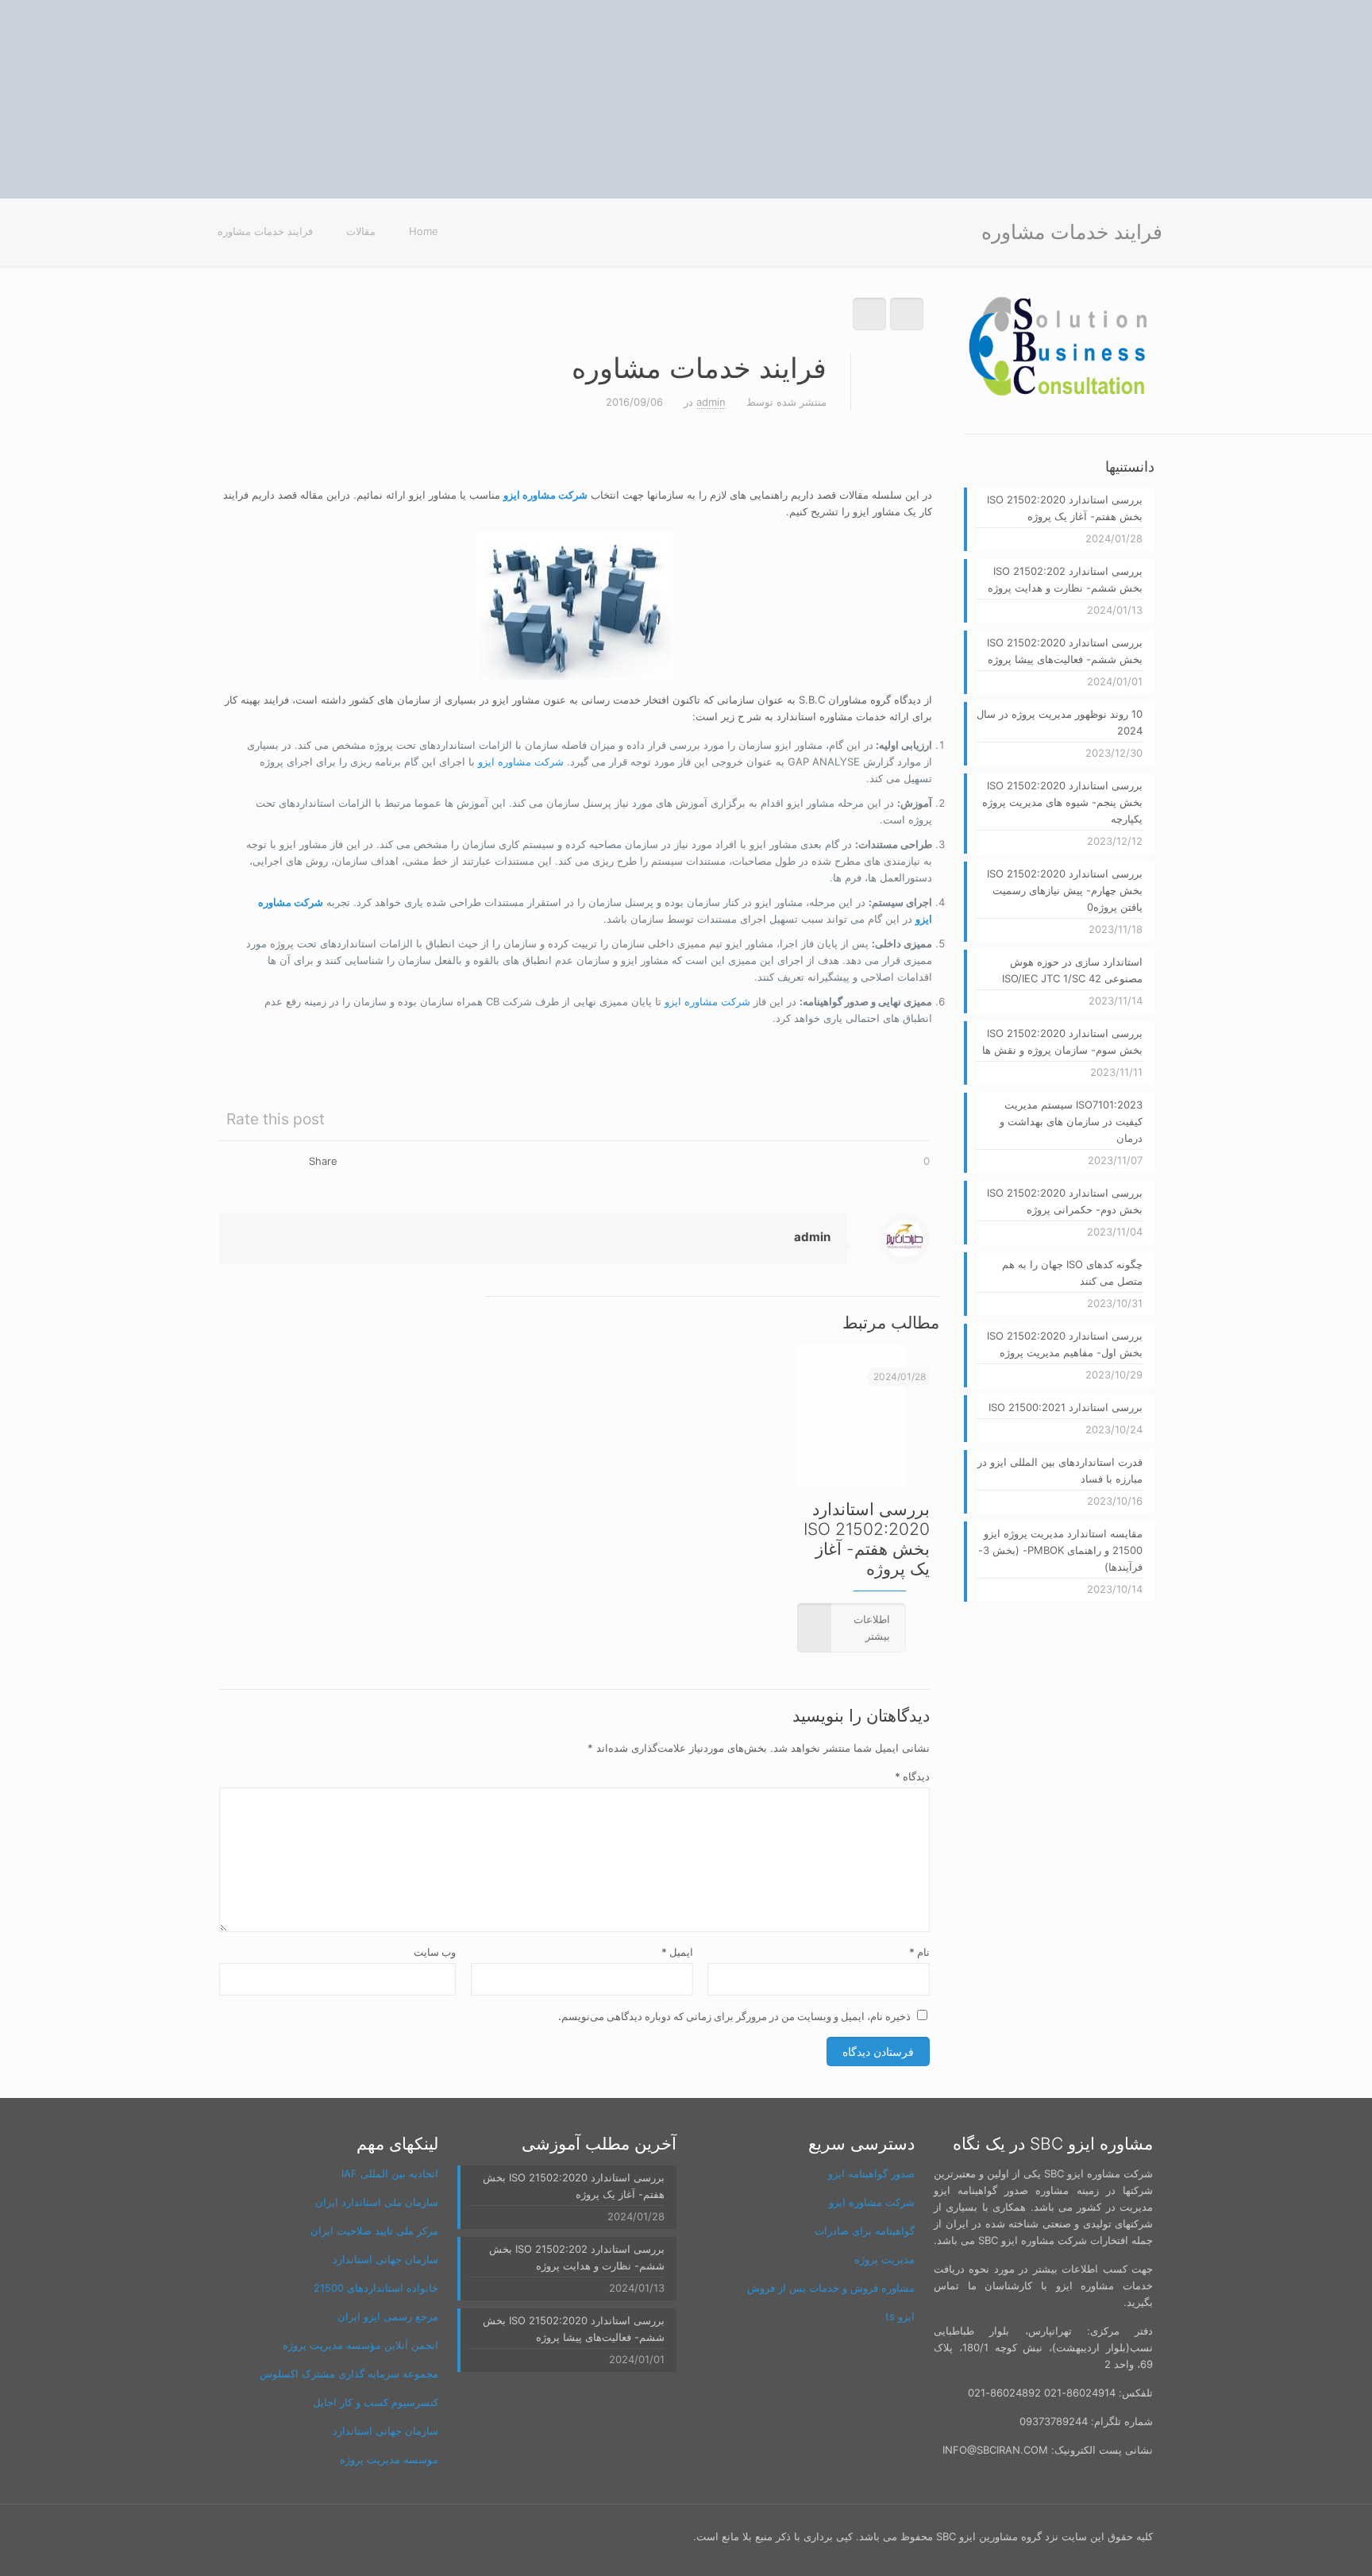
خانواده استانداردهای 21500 (376, 2288)
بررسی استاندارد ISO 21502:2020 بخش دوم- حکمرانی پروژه (1065, 1201)
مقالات (361, 231)
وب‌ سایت (435, 1952)
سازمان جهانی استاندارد (385, 2259)
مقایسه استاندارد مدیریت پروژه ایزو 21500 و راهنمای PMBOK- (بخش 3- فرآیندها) (1060, 1550)
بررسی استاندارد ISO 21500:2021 (1066, 1407)
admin (711, 402)
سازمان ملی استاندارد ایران (377, 2202)
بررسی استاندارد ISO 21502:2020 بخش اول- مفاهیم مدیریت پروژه (1065, 1344)
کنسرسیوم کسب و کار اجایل (376, 2402)
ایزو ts (900, 2316)
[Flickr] (320, 2536)
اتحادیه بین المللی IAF (390, 2173)
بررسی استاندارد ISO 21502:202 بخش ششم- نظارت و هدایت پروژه (1065, 579)
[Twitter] (384, 2536)
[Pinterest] (277, 2536)
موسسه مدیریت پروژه (389, 2459)
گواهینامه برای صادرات (865, 2231)
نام (919, 1952)
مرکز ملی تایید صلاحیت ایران (374, 2231)
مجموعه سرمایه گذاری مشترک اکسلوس (349, 2374)
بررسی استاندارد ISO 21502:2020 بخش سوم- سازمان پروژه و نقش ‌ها (1062, 1041)
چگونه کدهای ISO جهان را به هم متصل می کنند (1072, 1273)
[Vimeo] (362, 2536)
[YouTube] (341, 2536)
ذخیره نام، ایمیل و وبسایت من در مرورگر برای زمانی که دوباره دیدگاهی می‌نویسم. (734, 2016)
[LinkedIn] (298, 2536)
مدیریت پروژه (884, 2259)
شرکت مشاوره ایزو (521, 762)
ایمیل (677, 1952)
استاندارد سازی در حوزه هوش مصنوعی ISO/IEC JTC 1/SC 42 (1072, 970)
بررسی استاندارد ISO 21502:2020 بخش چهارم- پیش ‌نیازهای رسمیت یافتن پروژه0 (1065, 890)
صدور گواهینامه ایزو (871, 2173)
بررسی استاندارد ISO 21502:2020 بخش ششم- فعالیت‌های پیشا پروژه (1065, 651)
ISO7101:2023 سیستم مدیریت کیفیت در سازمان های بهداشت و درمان (1071, 1121)
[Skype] (427, 2536)
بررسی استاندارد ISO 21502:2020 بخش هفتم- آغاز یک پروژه (867, 1539)
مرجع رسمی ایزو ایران (388, 2316)
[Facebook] (405, 2536)
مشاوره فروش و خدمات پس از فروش (831, 2288)
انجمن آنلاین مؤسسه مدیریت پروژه (360, 2345)
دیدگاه (912, 1776)
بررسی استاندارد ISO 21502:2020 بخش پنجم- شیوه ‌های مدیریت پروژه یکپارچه (1062, 802)
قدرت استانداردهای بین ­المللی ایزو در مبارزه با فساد (1060, 1470)
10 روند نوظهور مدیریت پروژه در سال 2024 (1060, 722)
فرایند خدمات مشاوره (265, 231)
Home (424, 231)
